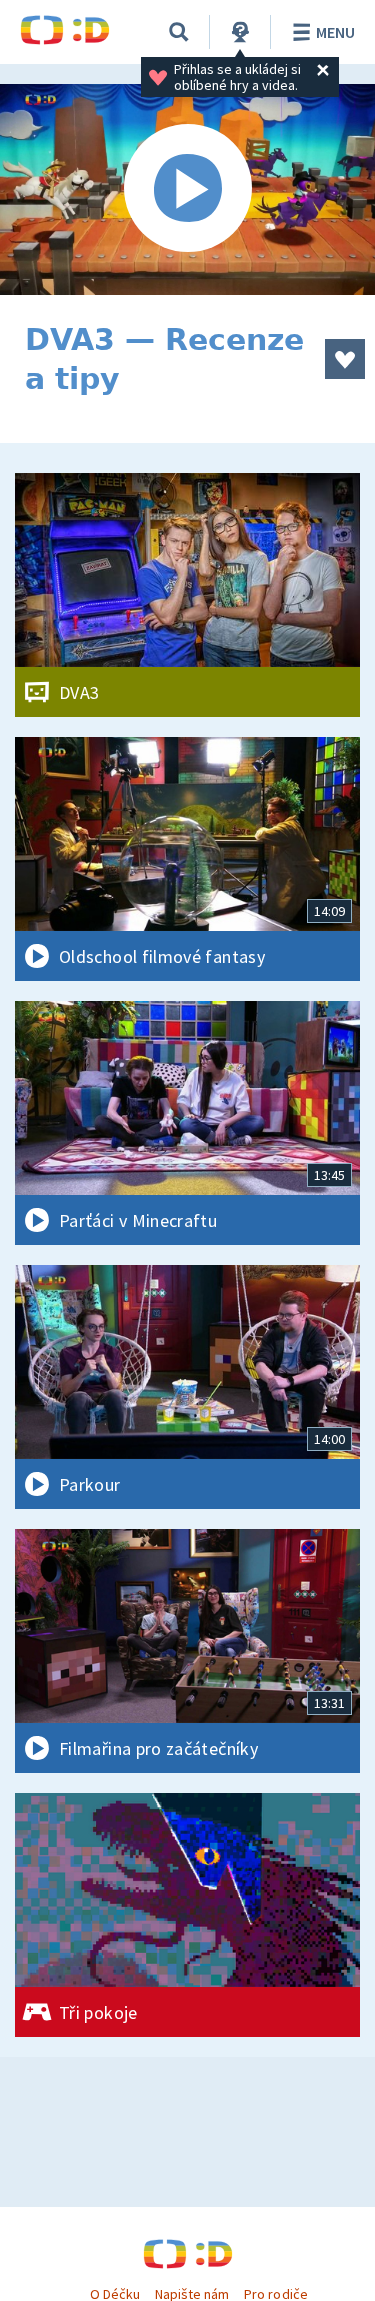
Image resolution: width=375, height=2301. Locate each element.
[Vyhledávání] (179, 32)
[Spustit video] (187, 189)
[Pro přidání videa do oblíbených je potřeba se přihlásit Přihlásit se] (345, 359)
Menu (335, 32)
